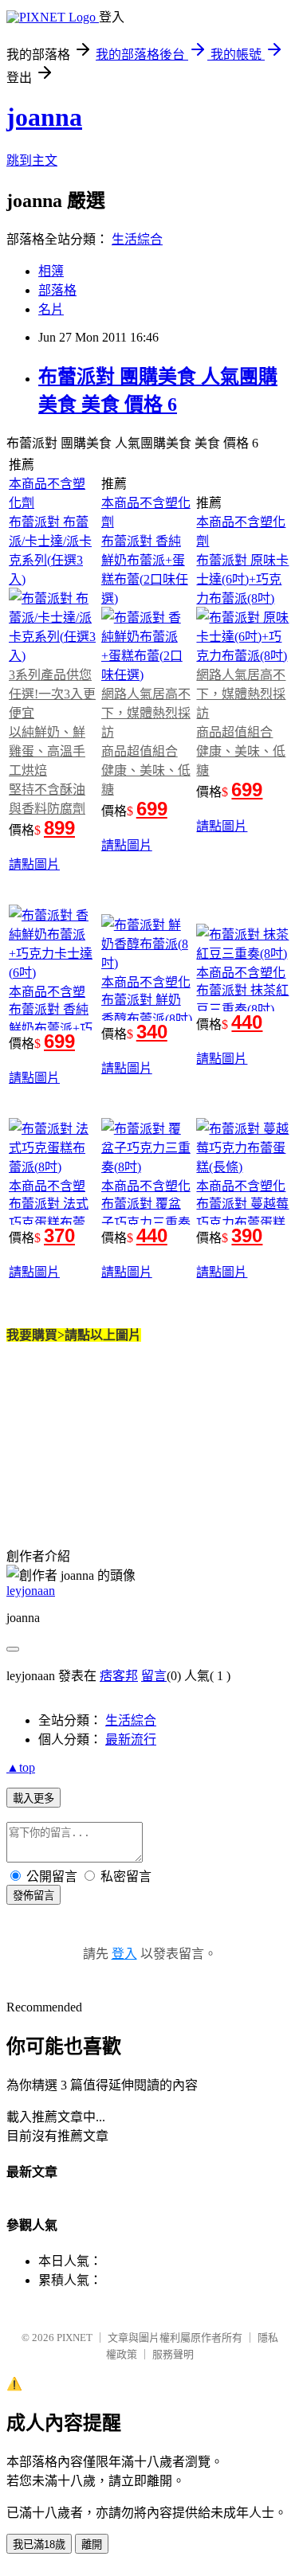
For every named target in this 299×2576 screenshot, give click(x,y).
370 (59, 1235)
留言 (154, 1676)
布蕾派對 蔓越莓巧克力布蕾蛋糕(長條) (242, 1223)
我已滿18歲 (39, 2545)
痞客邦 (119, 1676)
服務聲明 (173, 2354)
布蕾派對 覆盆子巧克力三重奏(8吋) (146, 1223)
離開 (92, 2545)
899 (59, 828)
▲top (21, 1767)
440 (247, 1022)
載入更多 (33, 1798)
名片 (51, 309)
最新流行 (131, 1739)
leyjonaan (31, 1591)
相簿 (51, 271)
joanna (44, 117)
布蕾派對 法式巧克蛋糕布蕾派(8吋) (49, 1223)
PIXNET (75, 2338)
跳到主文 (32, 160)
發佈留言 (33, 1896)
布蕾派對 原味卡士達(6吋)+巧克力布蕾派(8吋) (242, 579)
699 (152, 809)
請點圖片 (34, 864)
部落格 (57, 290)
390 (247, 1235)
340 (152, 1032)
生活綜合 (137, 239)
